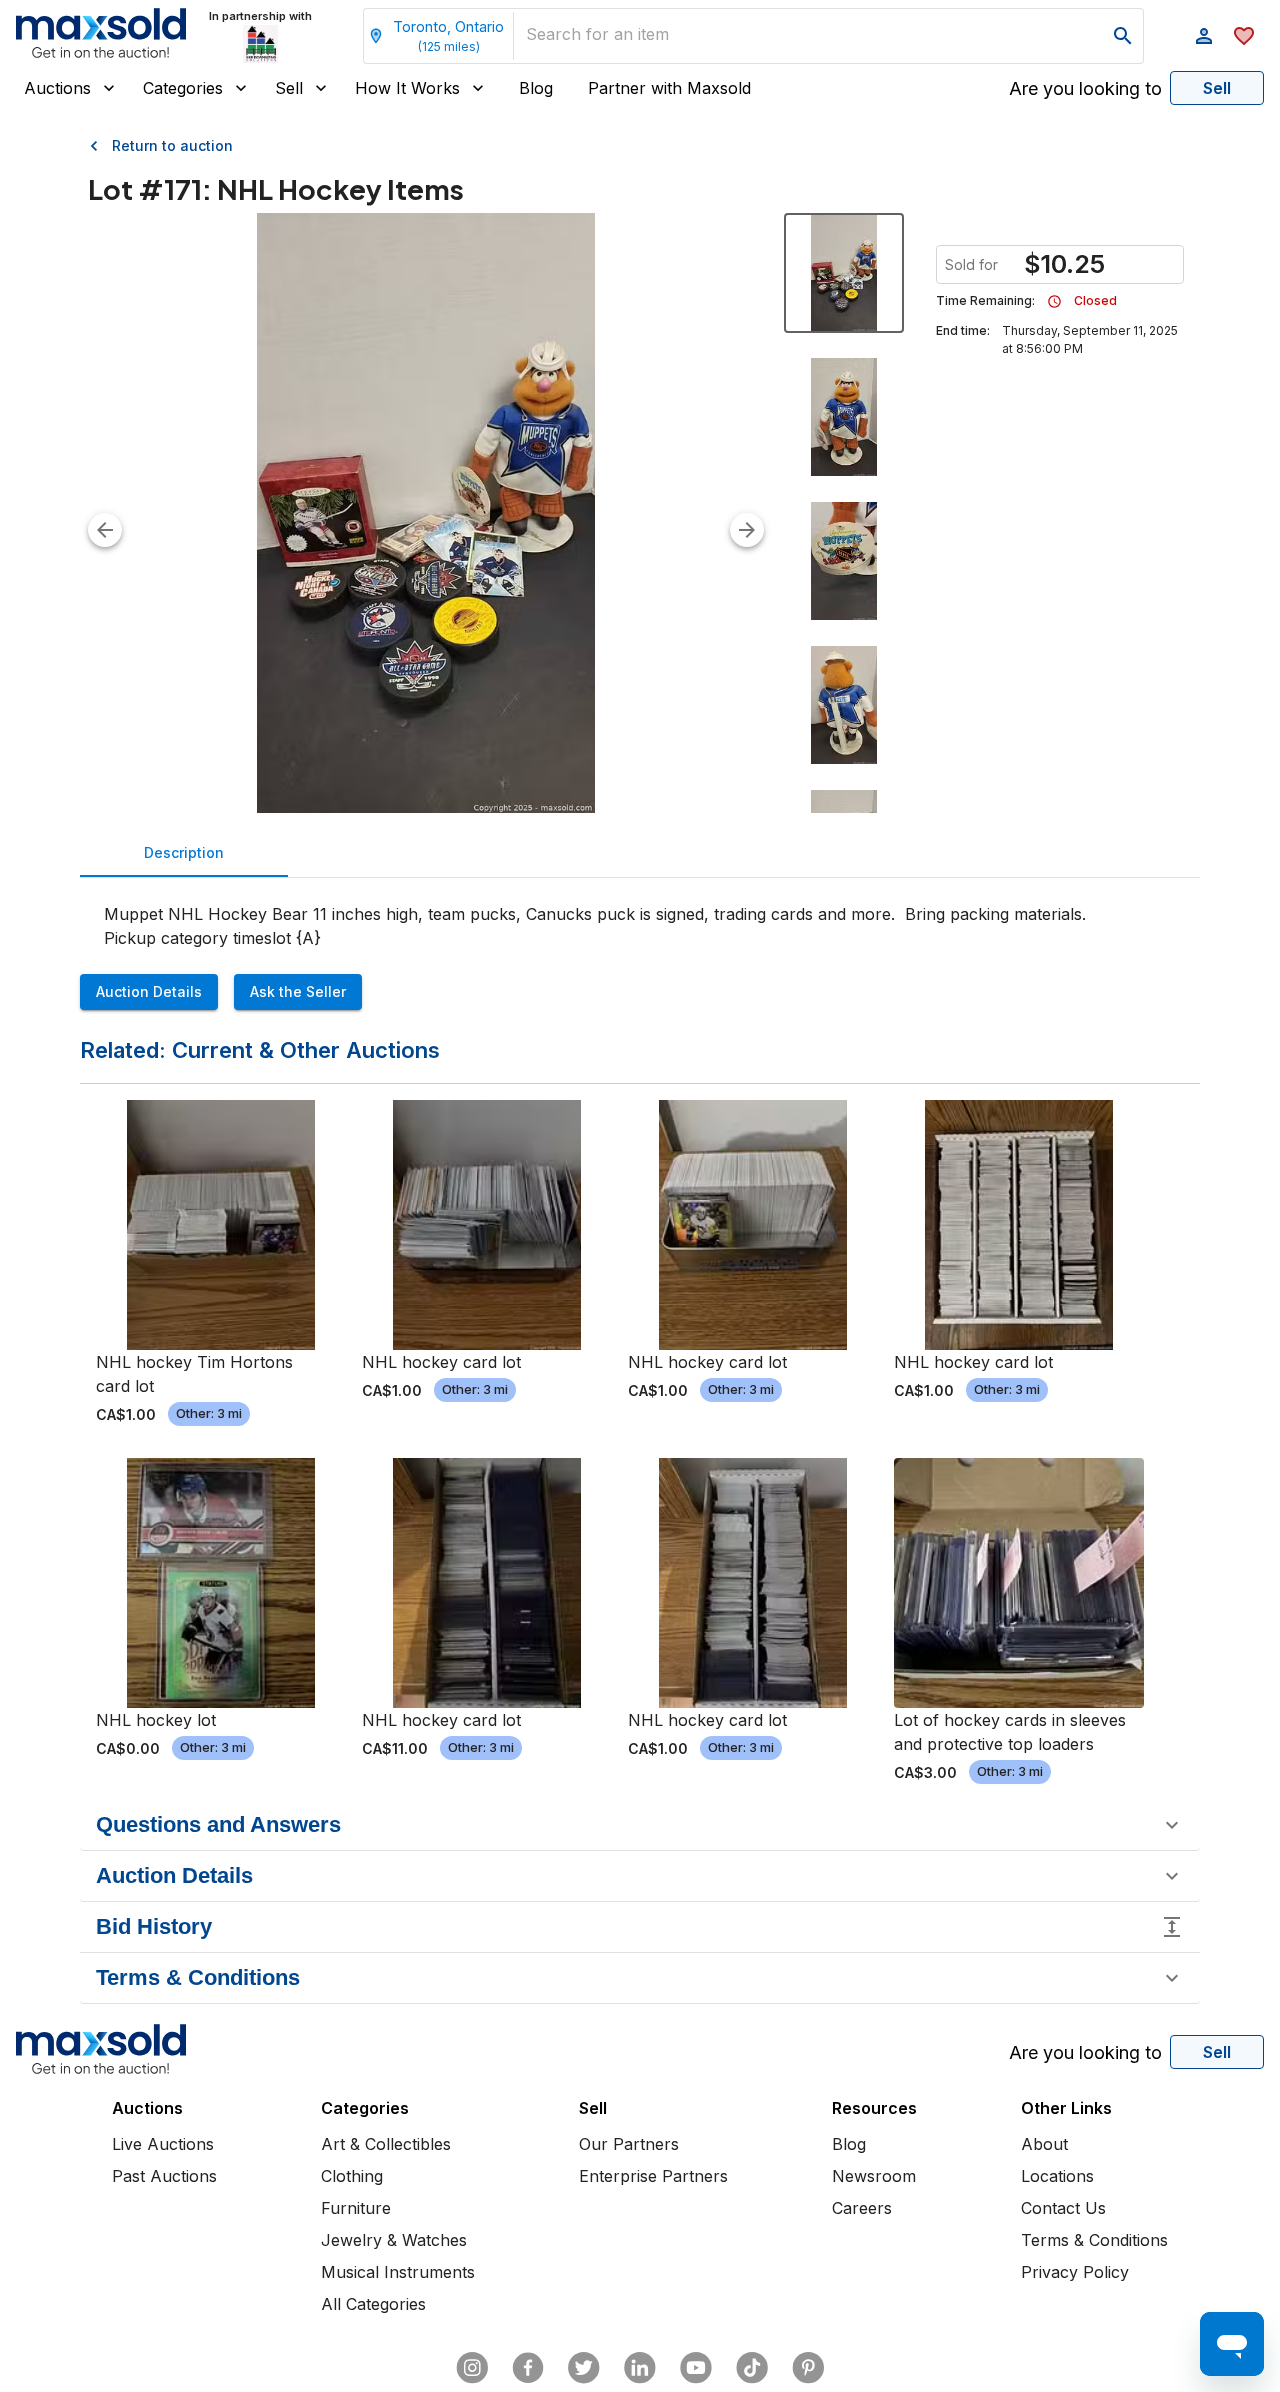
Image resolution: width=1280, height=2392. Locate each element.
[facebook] (528, 2368)
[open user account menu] (1204, 36)
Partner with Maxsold (669, 88)
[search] (1123, 36)
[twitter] (584, 2368)
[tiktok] (752, 2368)
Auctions (57, 88)
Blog (536, 88)
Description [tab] (184, 852)
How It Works (407, 88)
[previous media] (105, 530)
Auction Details (149, 991)
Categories (183, 88)
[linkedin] (640, 2368)
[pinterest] (808, 2368)
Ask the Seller (298, 991)
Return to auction (172, 145)
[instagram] (472, 2368)
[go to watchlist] (1244, 36)
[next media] (747, 530)
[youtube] (696, 2368)
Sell (289, 88)
